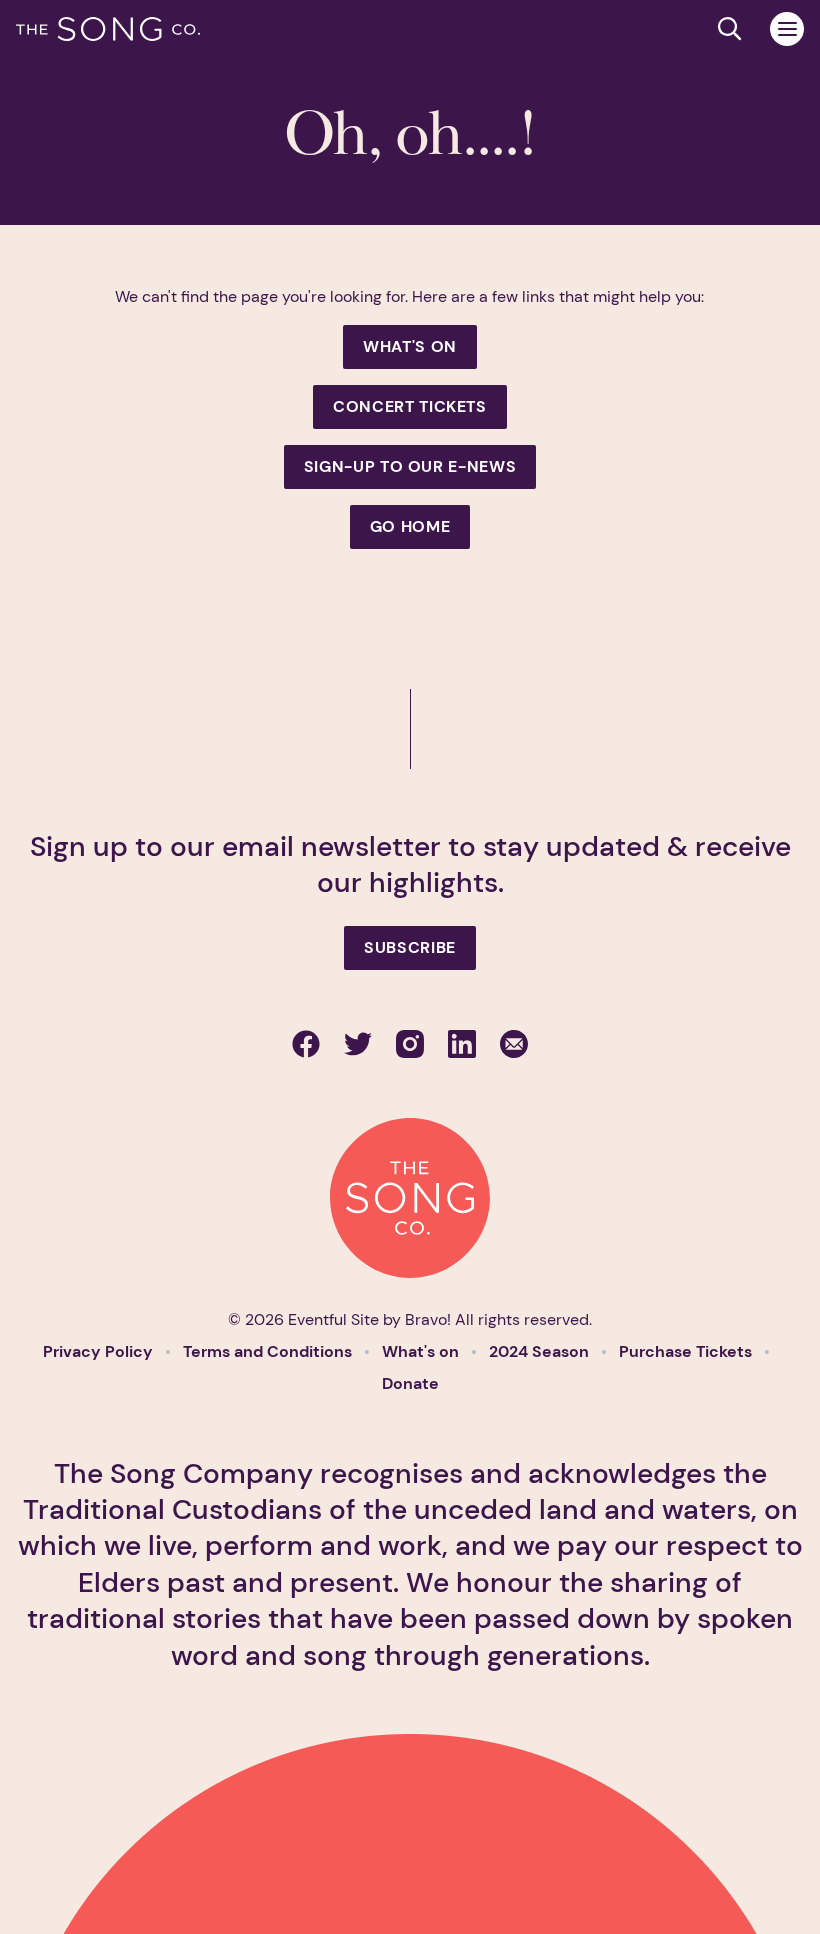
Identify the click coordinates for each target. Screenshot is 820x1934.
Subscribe (410, 947)
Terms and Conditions (269, 1351)
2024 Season (541, 1351)
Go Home (410, 526)
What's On (410, 346)
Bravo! (428, 1319)
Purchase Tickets (687, 1351)
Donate (410, 1383)
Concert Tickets (410, 406)
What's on (422, 1351)
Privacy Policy (100, 1351)
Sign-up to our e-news (410, 466)
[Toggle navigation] (787, 29)
